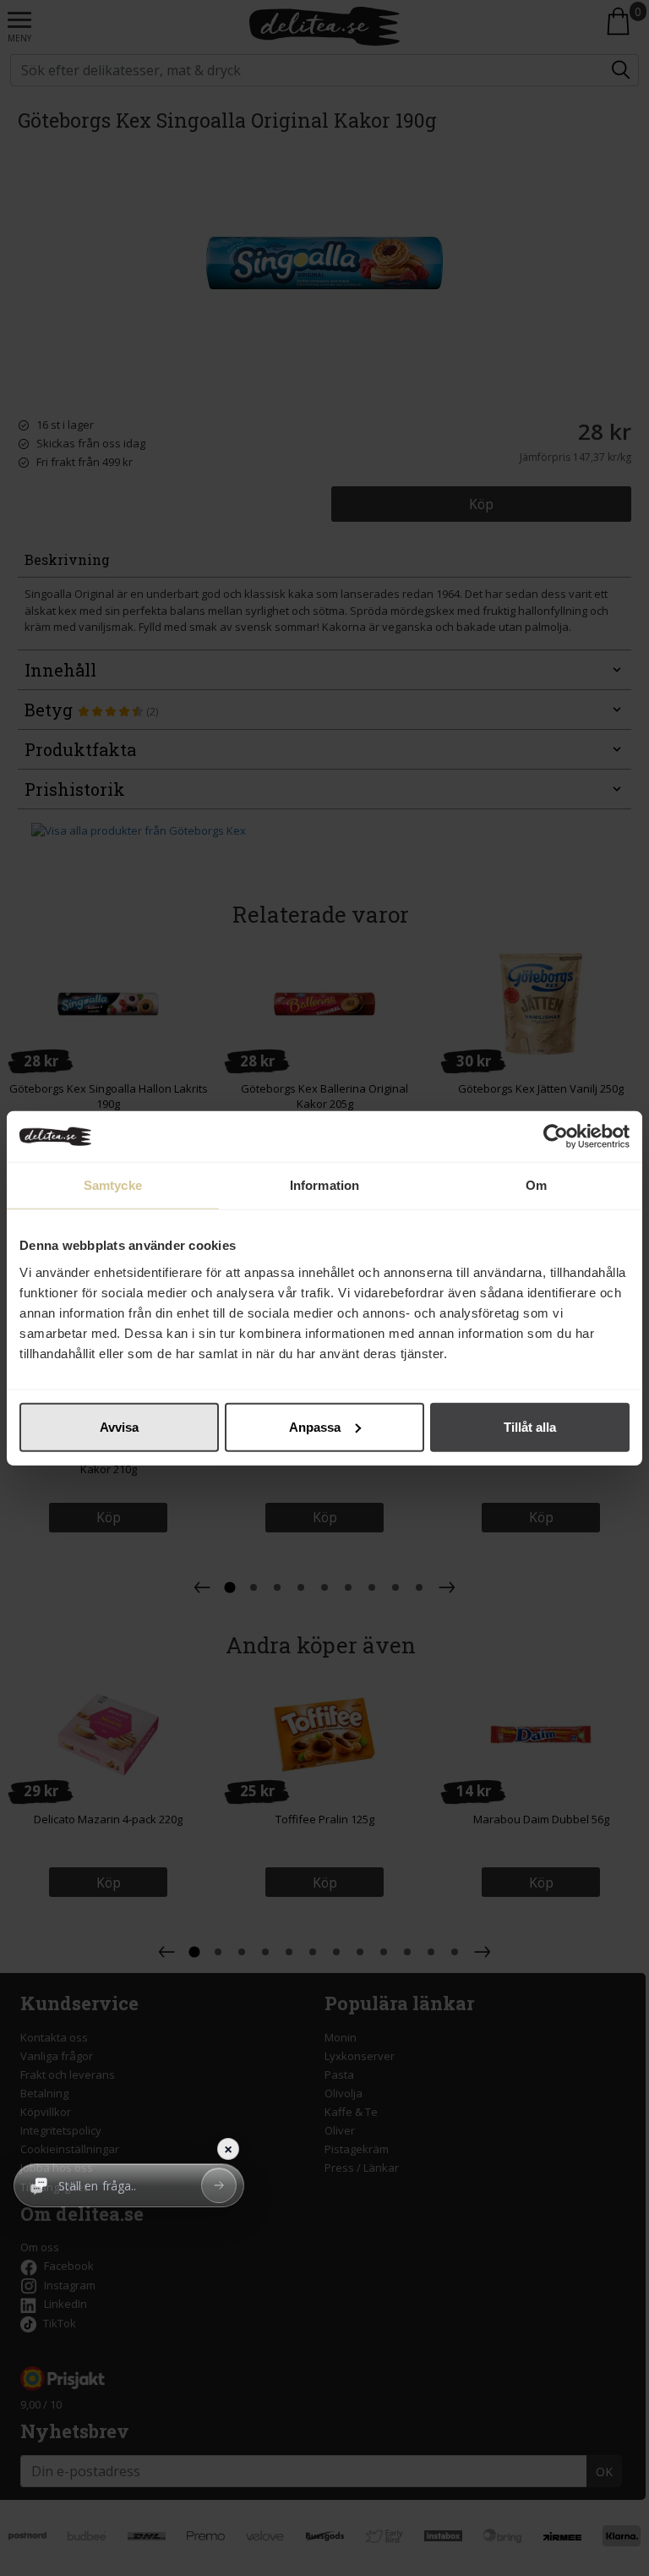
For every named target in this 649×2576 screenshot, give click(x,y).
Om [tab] (536, 1185)
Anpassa (315, 1426)
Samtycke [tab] (113, 1185)
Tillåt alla (530, 1426)
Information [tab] (324, 1185)
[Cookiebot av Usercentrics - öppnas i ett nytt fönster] (556, 1137)
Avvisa (119, 1426)
